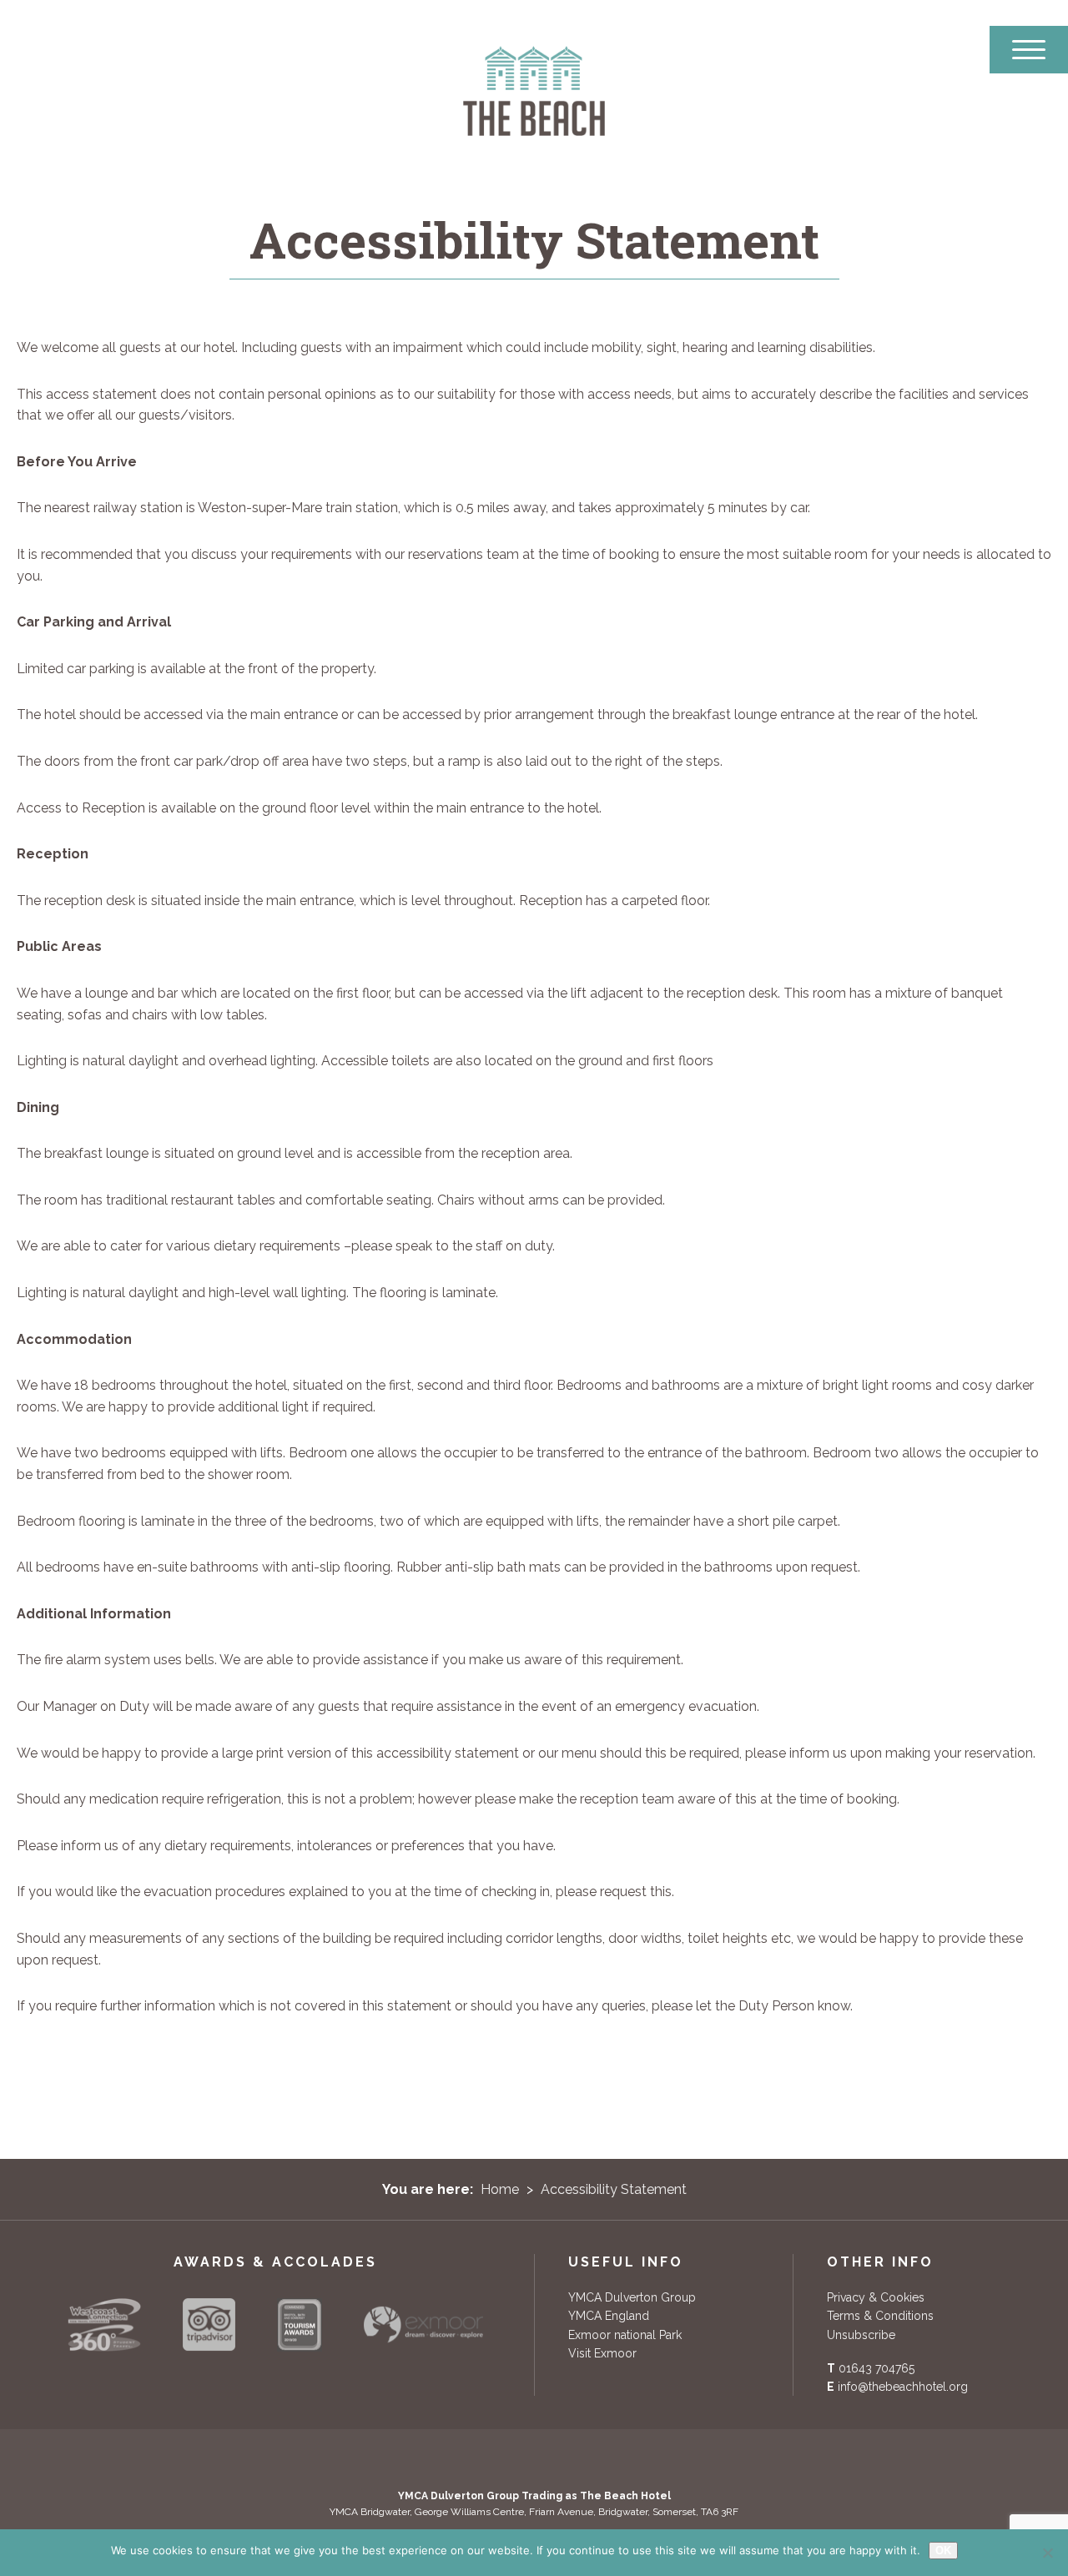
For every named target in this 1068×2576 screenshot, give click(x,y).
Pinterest (511, 2460)
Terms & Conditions (880, 2316)
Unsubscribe (861, 2335)
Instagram (588, 2460)
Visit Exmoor (602, 2353)
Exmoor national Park (625, 2335)
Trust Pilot (630, 2460)
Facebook (435, 2460)
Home (500, 2189)
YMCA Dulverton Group (632, 2297)
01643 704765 (877, 2368)
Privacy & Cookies (876, 2297)
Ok (943, 2551)
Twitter (473, 2460)
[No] (1047, 2553)
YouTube (550, 2460)
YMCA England (609, 2316)
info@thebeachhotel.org (903, 2387)
